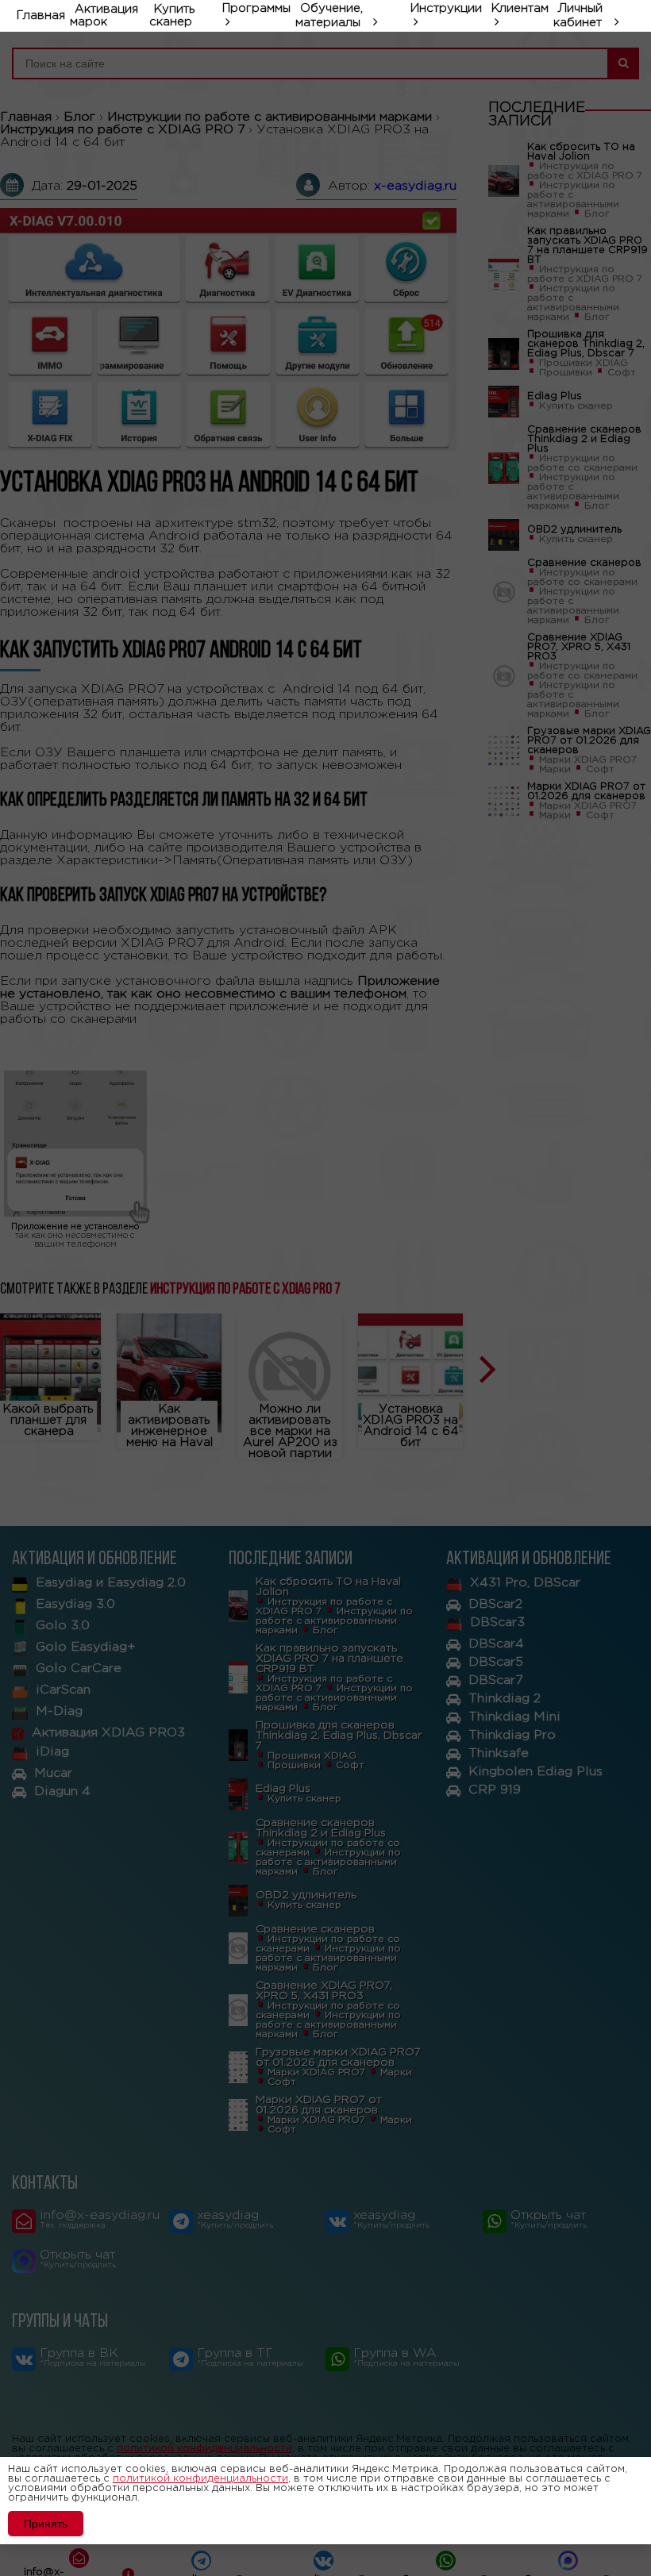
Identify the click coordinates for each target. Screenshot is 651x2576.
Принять (46, 2524)
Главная (41, 15)
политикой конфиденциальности (200, 2479)
